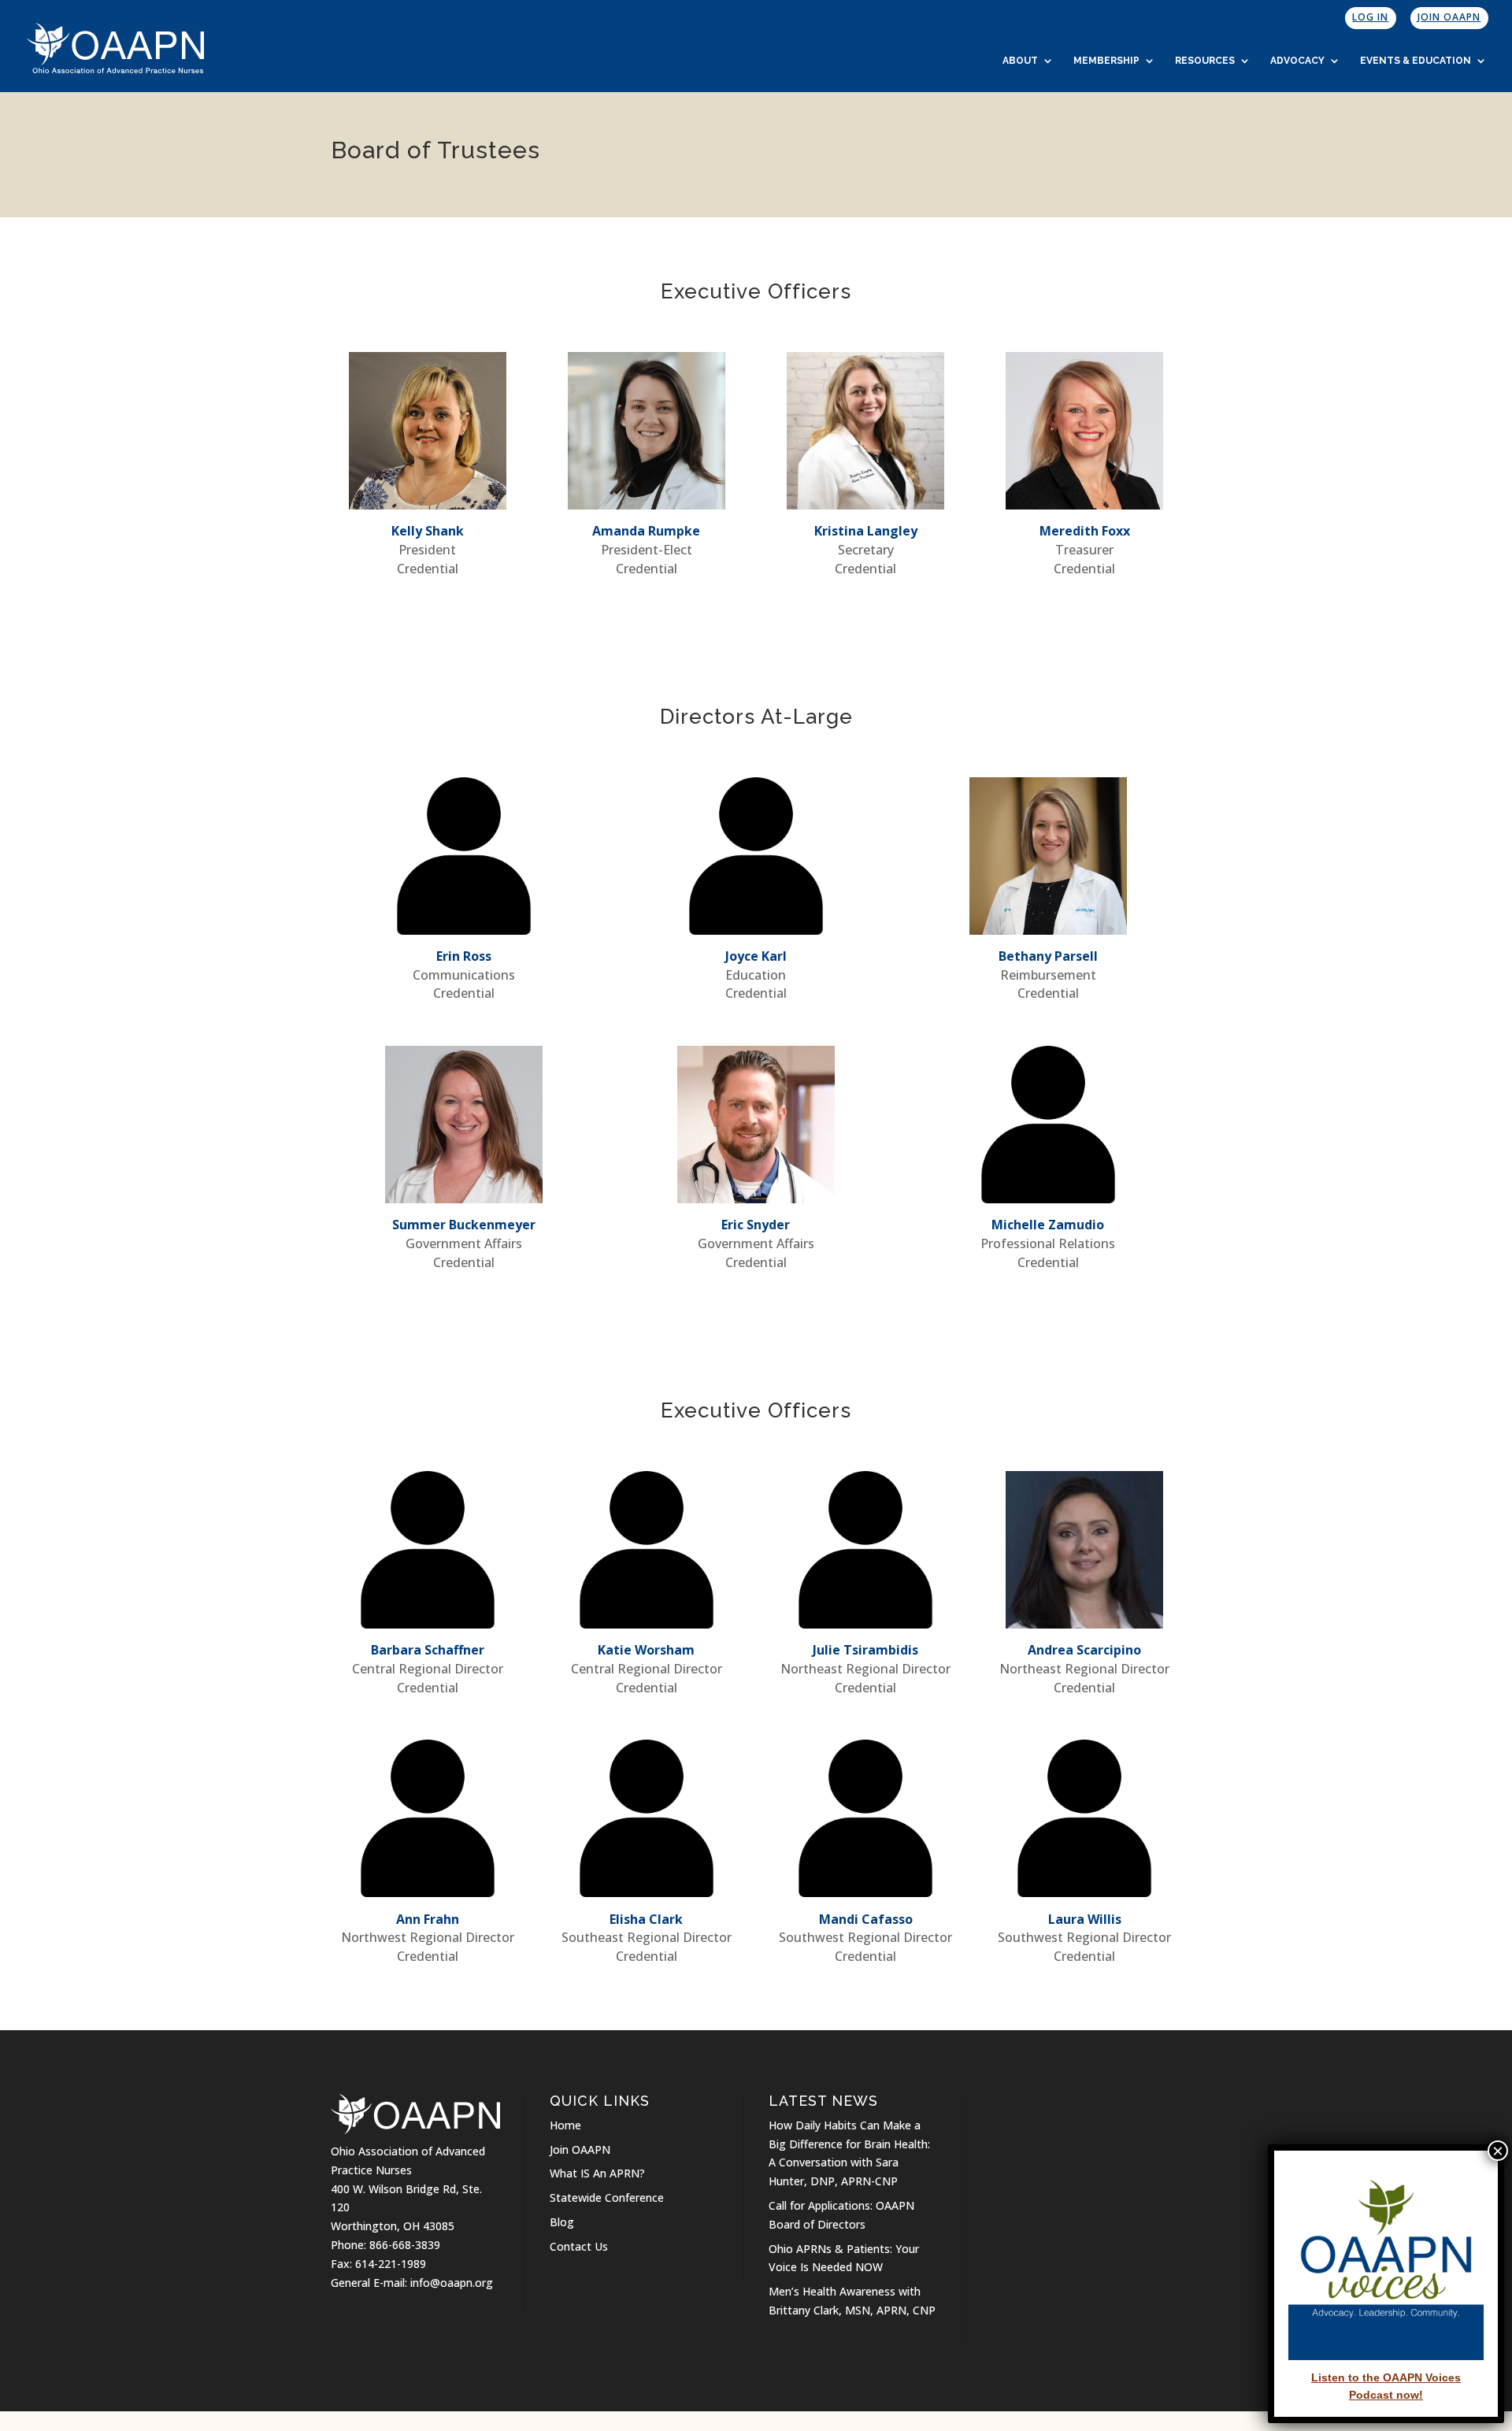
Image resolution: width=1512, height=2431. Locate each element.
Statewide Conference (607, 2198)
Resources (1205, 61)
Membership (1106, 61)
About (1020, 61)
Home (565, 2125)
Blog (562, 2222)
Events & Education (1416, 61)
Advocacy (1297, 61)
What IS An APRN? (597, 2173)
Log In (1370, 17)
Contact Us (579, 2246)
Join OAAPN (1449, 17)
